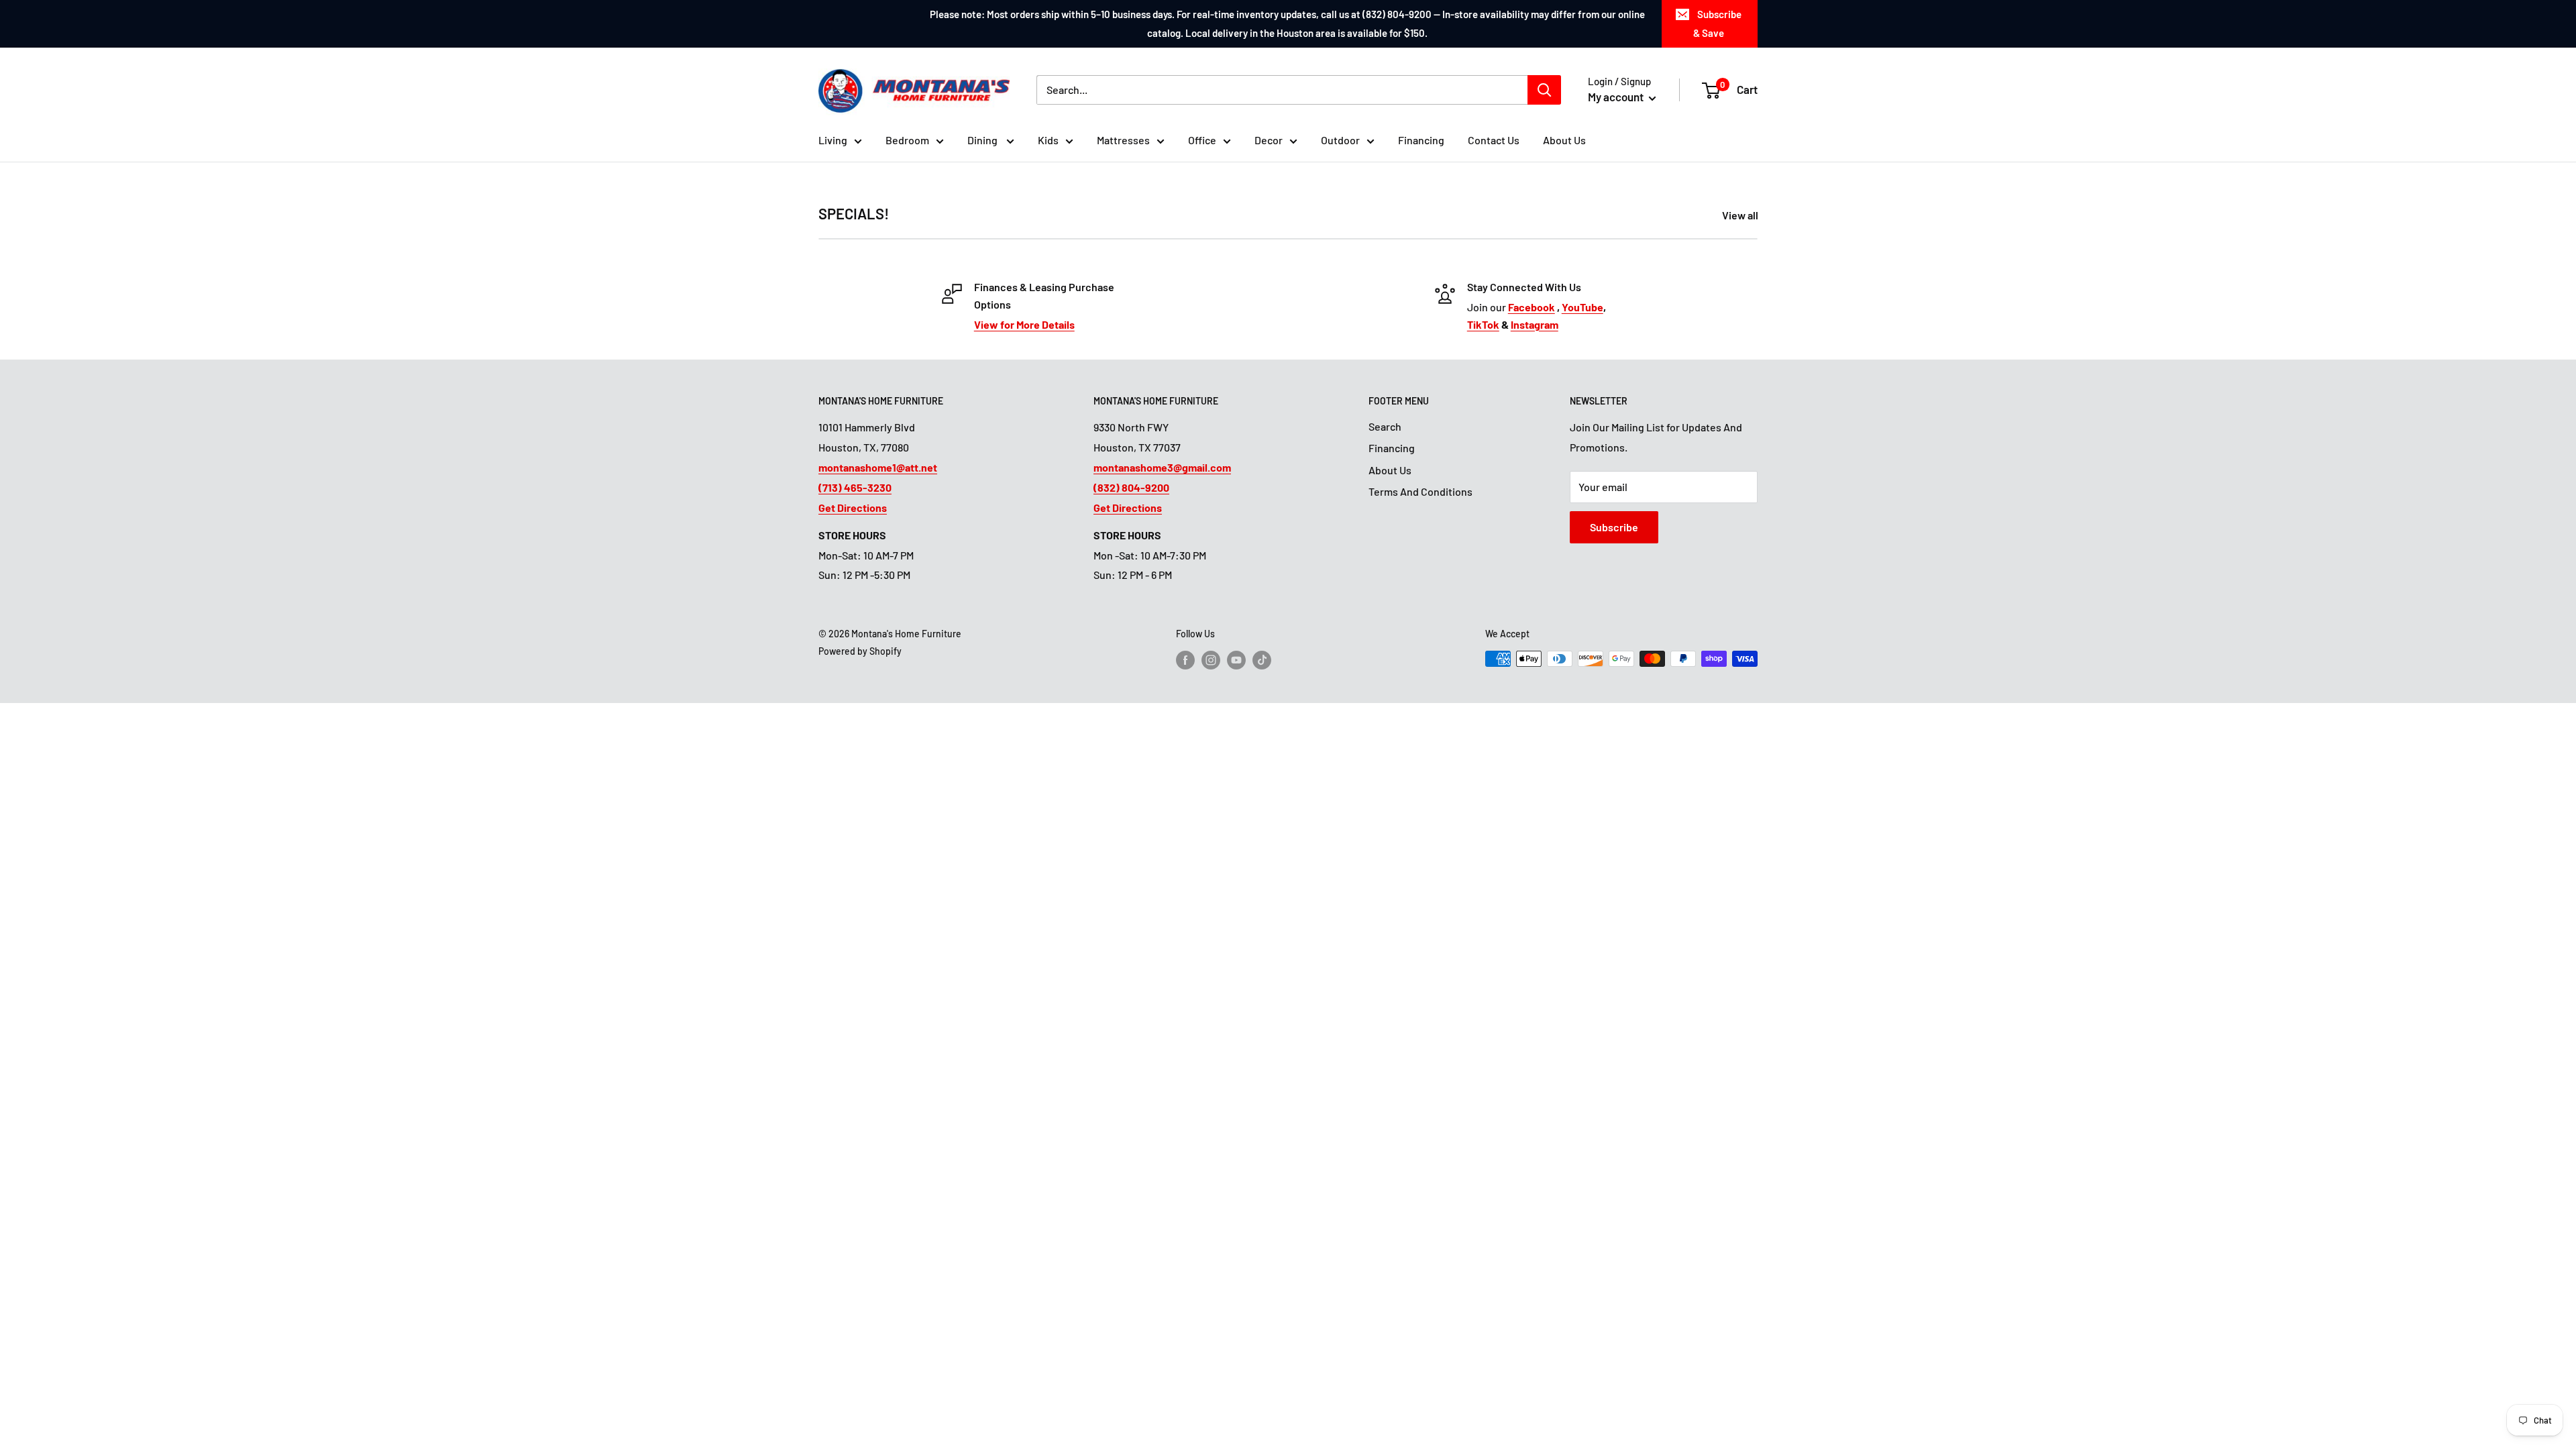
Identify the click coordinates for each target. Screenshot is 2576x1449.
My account (1617, 97)
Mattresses (1123, 140)
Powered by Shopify (860, 651)
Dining (983, 140)
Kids (1048, 140)
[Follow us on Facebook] (1185, 660)
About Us (1564, 140)
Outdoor (1340, 140)
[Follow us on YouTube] (1236, 660)
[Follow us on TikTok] (1262, 660)
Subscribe (1614, 527)
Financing (1421, 140)
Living (833, 140)
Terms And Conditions (1420, 491)
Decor (1269, 140)
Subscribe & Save (1717, 23)
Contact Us (1494, 140)
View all (1741, 215)
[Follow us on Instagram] (1211, 660)
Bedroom (907, 140)
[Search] (1544, 90)
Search (1385, 426)
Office (1202, 140)
